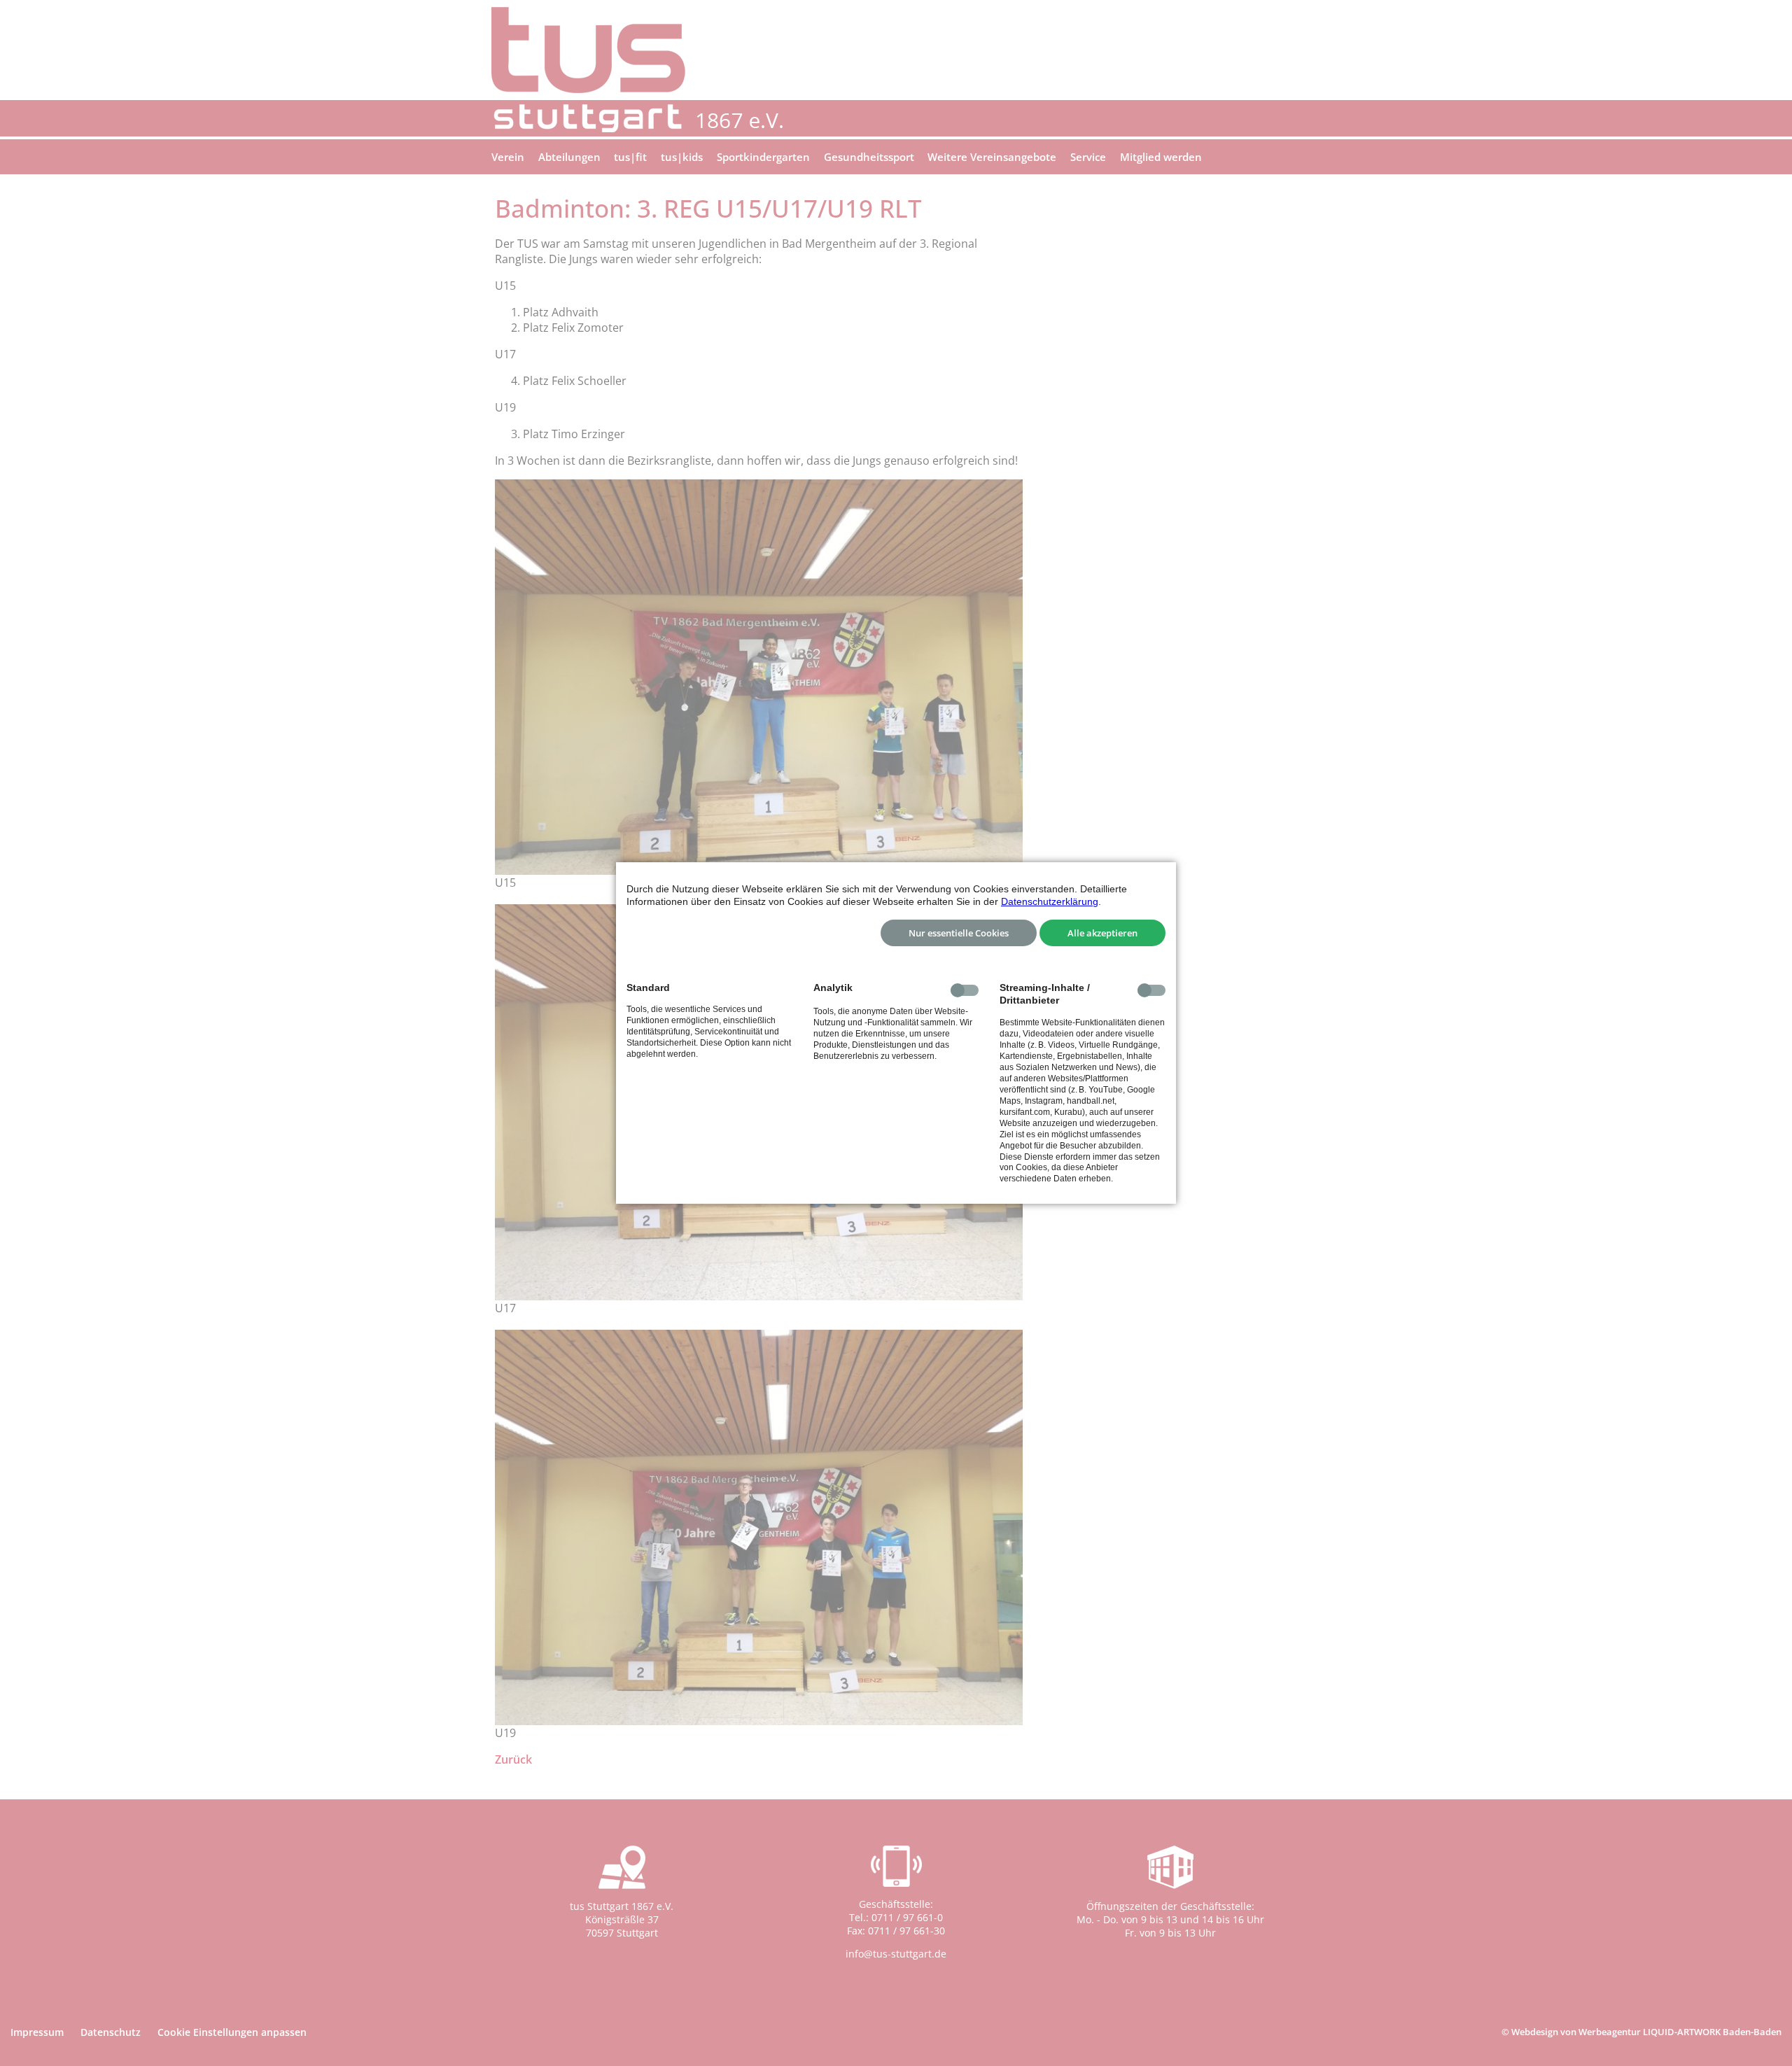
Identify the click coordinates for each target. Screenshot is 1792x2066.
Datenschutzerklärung (1050, 901)
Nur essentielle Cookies (959, 933)
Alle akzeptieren (1102, 933)
